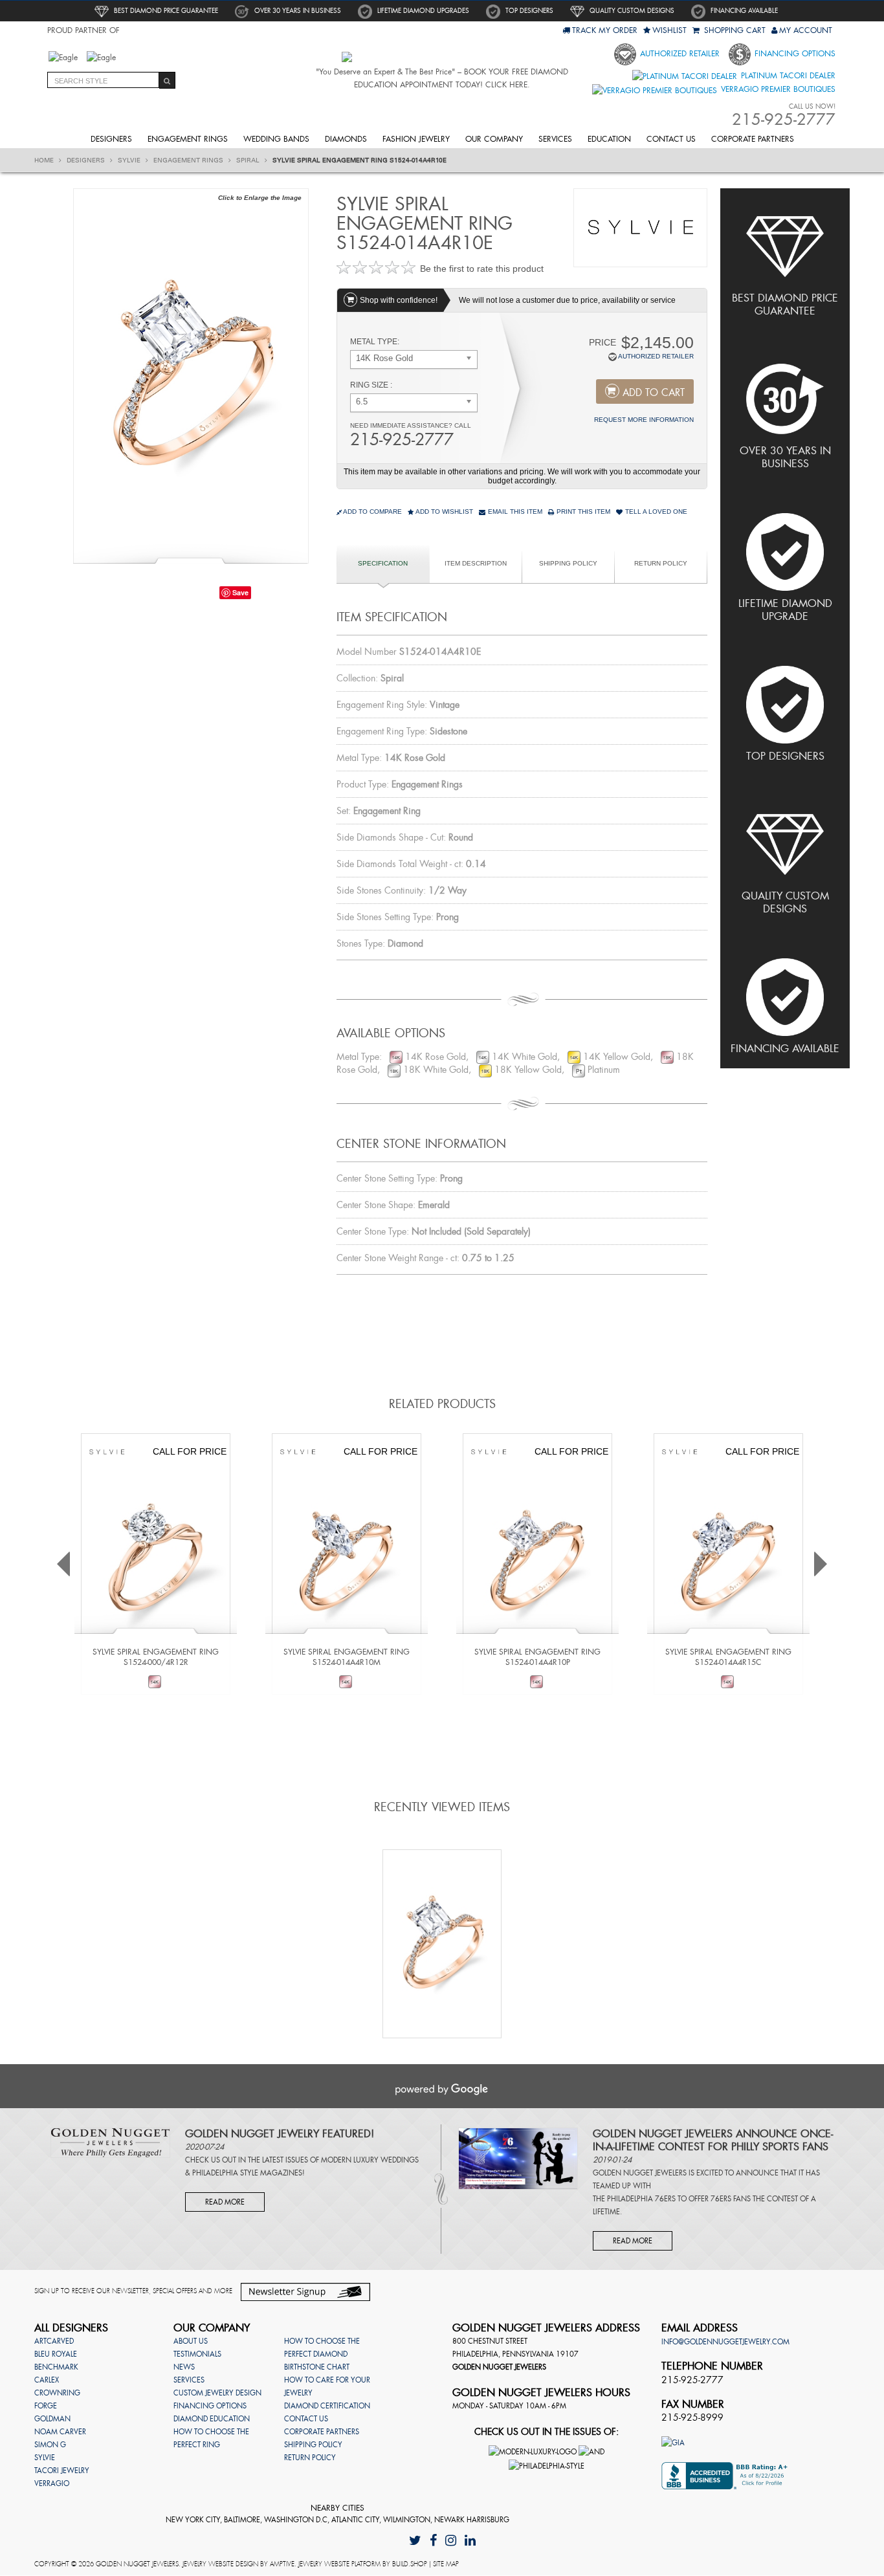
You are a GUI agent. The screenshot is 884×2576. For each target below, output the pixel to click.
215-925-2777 (402, 440)
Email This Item (514, 512)
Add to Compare (372, 512)
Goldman (52, 2419)
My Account (806, 30)
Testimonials (197, 2354)
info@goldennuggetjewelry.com (725, 2342)
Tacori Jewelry (62, 2471)
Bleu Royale (56, 2354)
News (184, 2367)
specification (383, 563)
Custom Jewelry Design (217, 2393)
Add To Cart (654, 393)
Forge (46, 2406)
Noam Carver (60, 2432)
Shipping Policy (568, 563)
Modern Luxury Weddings (370, 2160)
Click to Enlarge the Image (260, 198)
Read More (225, 2202)
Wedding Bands (276, 139)
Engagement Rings (188, 139)
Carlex (47, 2380)
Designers (111, 139)
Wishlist (669, 30)
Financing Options (794, 54)
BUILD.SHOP (410, 2564)
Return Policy (661, 563)
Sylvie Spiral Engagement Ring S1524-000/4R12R (156, 1657)
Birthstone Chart (317, 2367)
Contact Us (671, 139)
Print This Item (582, 512)
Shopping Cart (734, 30)
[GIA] (673, 2442)
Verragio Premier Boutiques (777, 89)
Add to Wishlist (444, 512)
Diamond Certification (327, 2406)
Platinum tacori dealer (787, 76)
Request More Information (644, 420)
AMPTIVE (282, 2564)
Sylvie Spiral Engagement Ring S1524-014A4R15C (728, 1657)
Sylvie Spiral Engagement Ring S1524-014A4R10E (359, 160)
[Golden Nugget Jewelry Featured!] (110, 2142)
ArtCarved (54, 2341)
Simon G (50, 2445)
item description (476, 563)
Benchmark (56, 2367)
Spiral (249, 160)
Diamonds (346, 139)
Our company (494, 139)
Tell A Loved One (655, 512)
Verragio (52, 2483)
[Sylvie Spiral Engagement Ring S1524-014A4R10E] (191, 375)
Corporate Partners (753, 139)
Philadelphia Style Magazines (247, 2173)
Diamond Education (212, 2419)
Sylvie (130, 160)
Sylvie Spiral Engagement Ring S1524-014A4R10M (347, 1657)
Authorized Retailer (679, 54)
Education (609, 139)
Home (45, 160)
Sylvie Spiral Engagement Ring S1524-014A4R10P (537, 1657)
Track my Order (605, 30)
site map (446, 2564)
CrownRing (57, 2393)
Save (240, 592)
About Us (191, 2341)
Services (555, 139)
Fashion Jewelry (416, 139)
